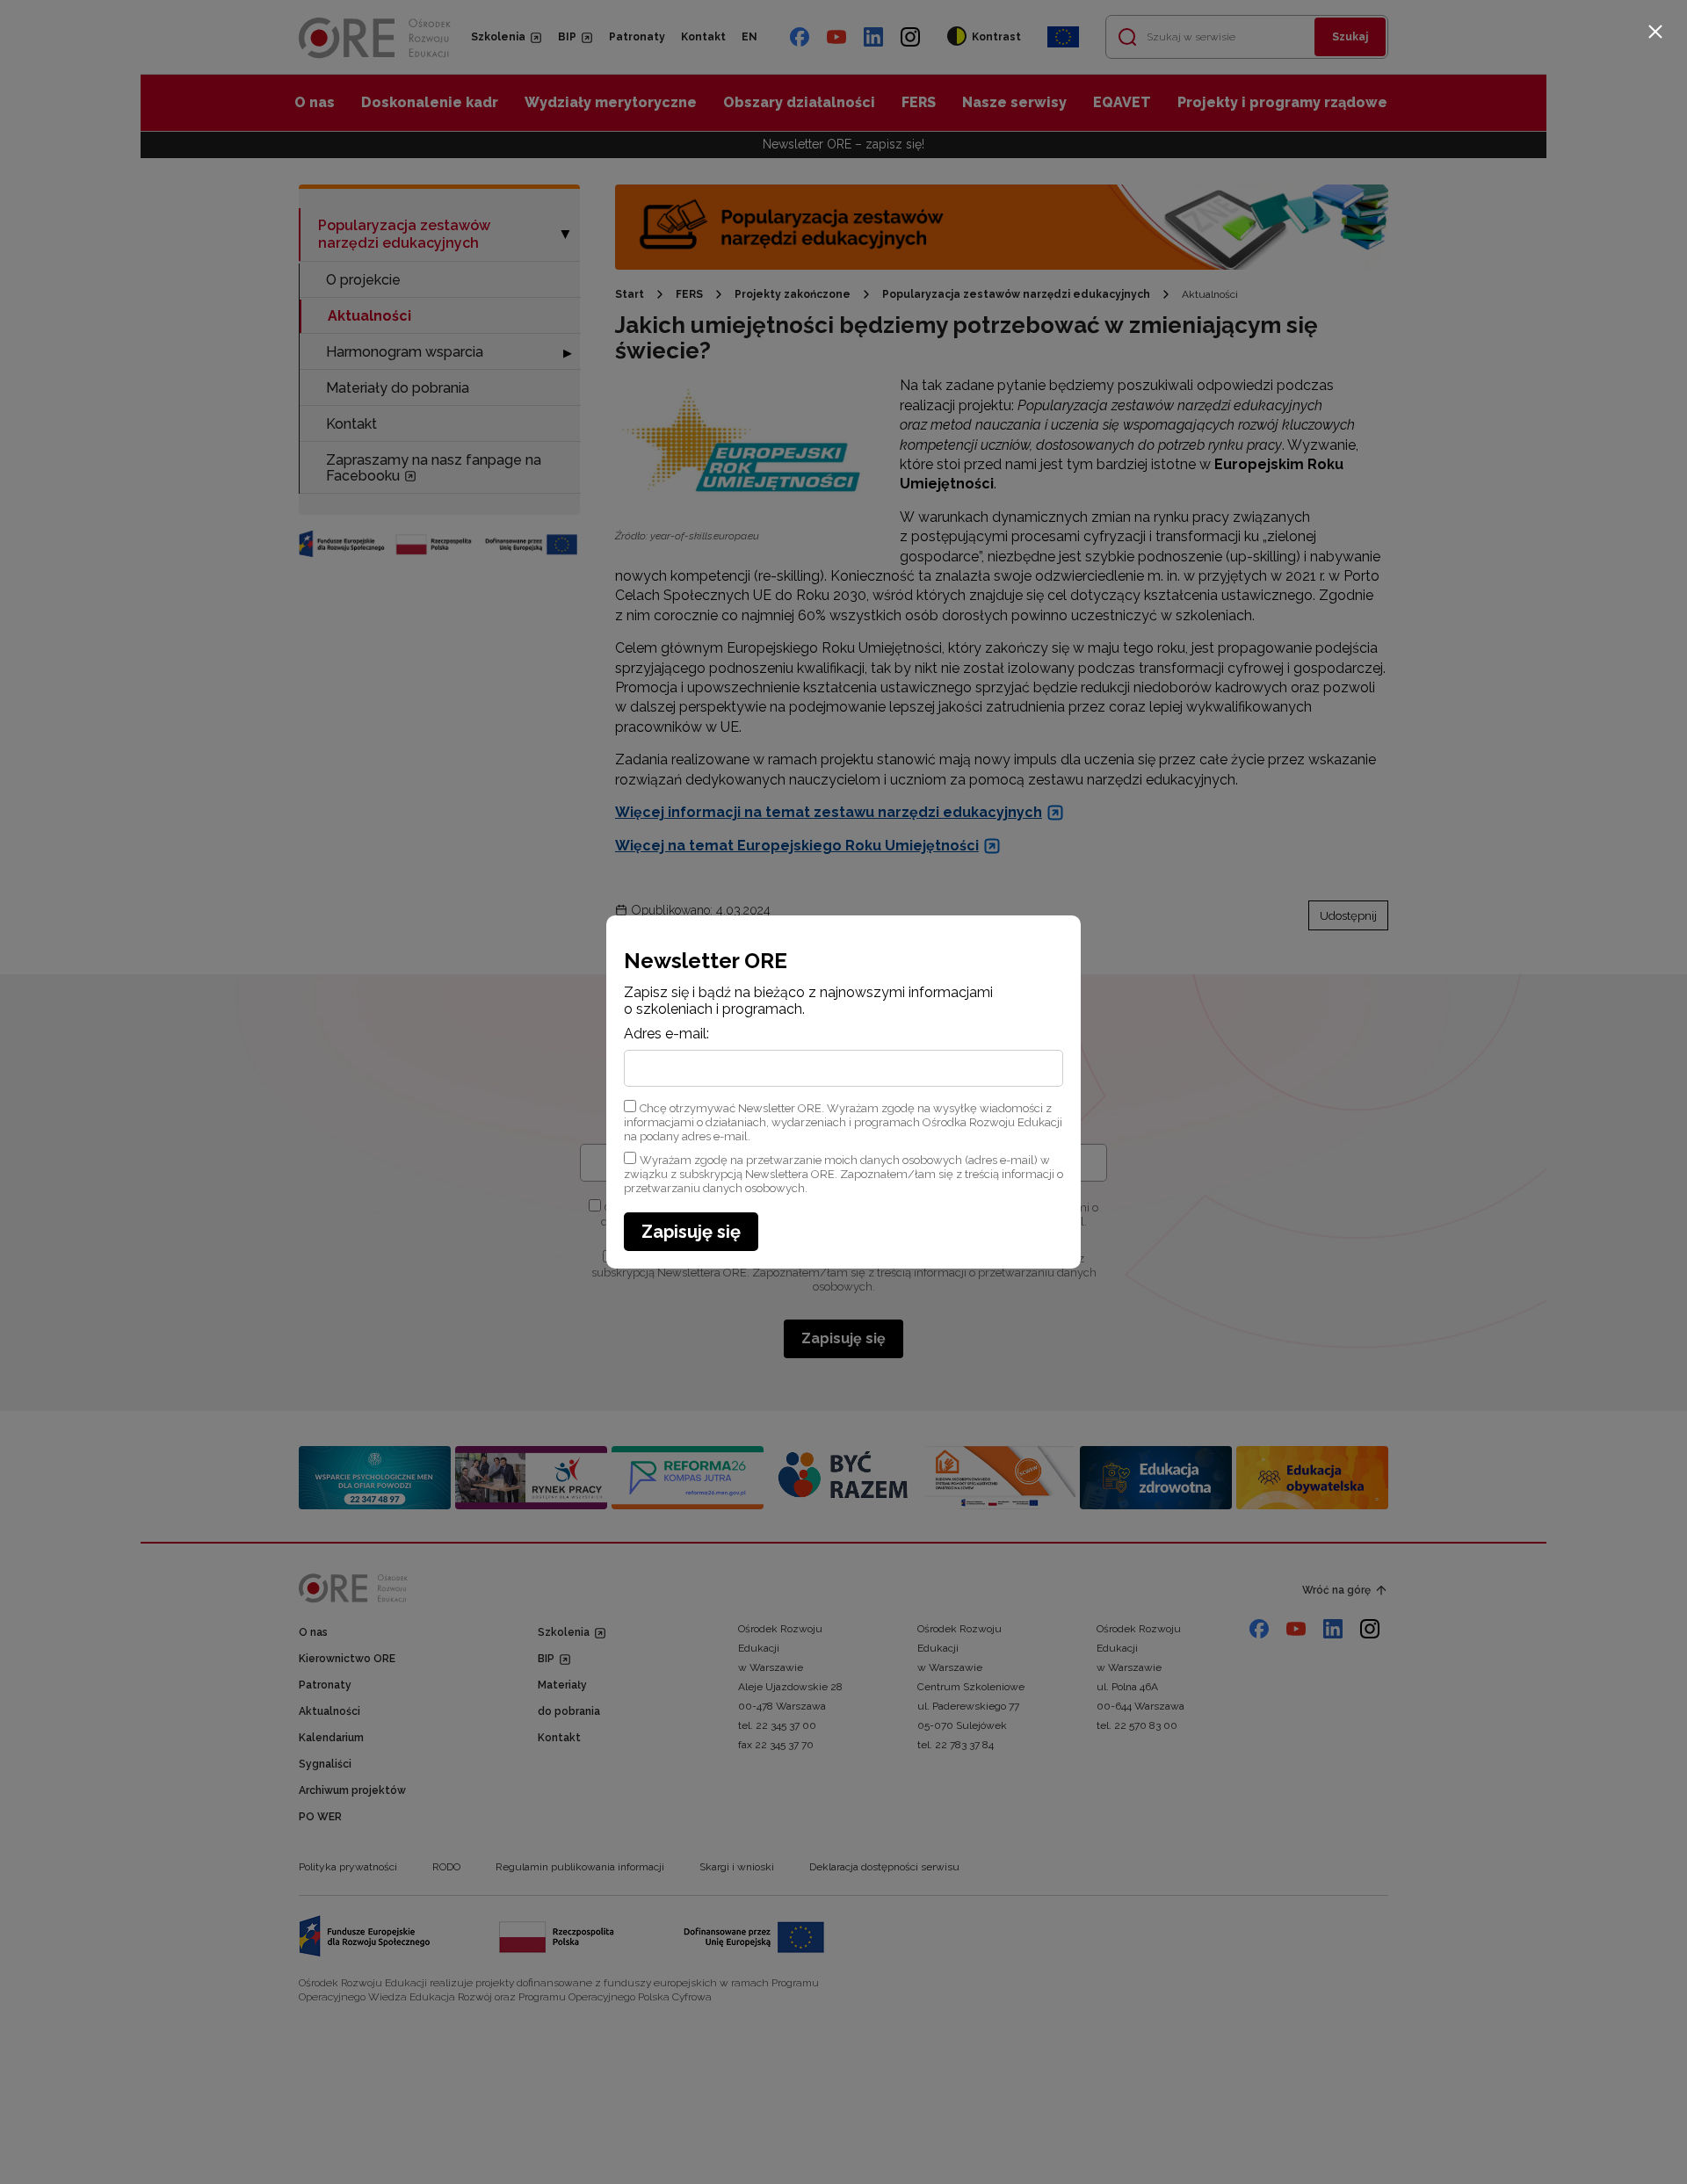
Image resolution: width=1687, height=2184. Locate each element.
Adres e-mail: (666, 1034)
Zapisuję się (691, 1232)
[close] (1655, 32)
